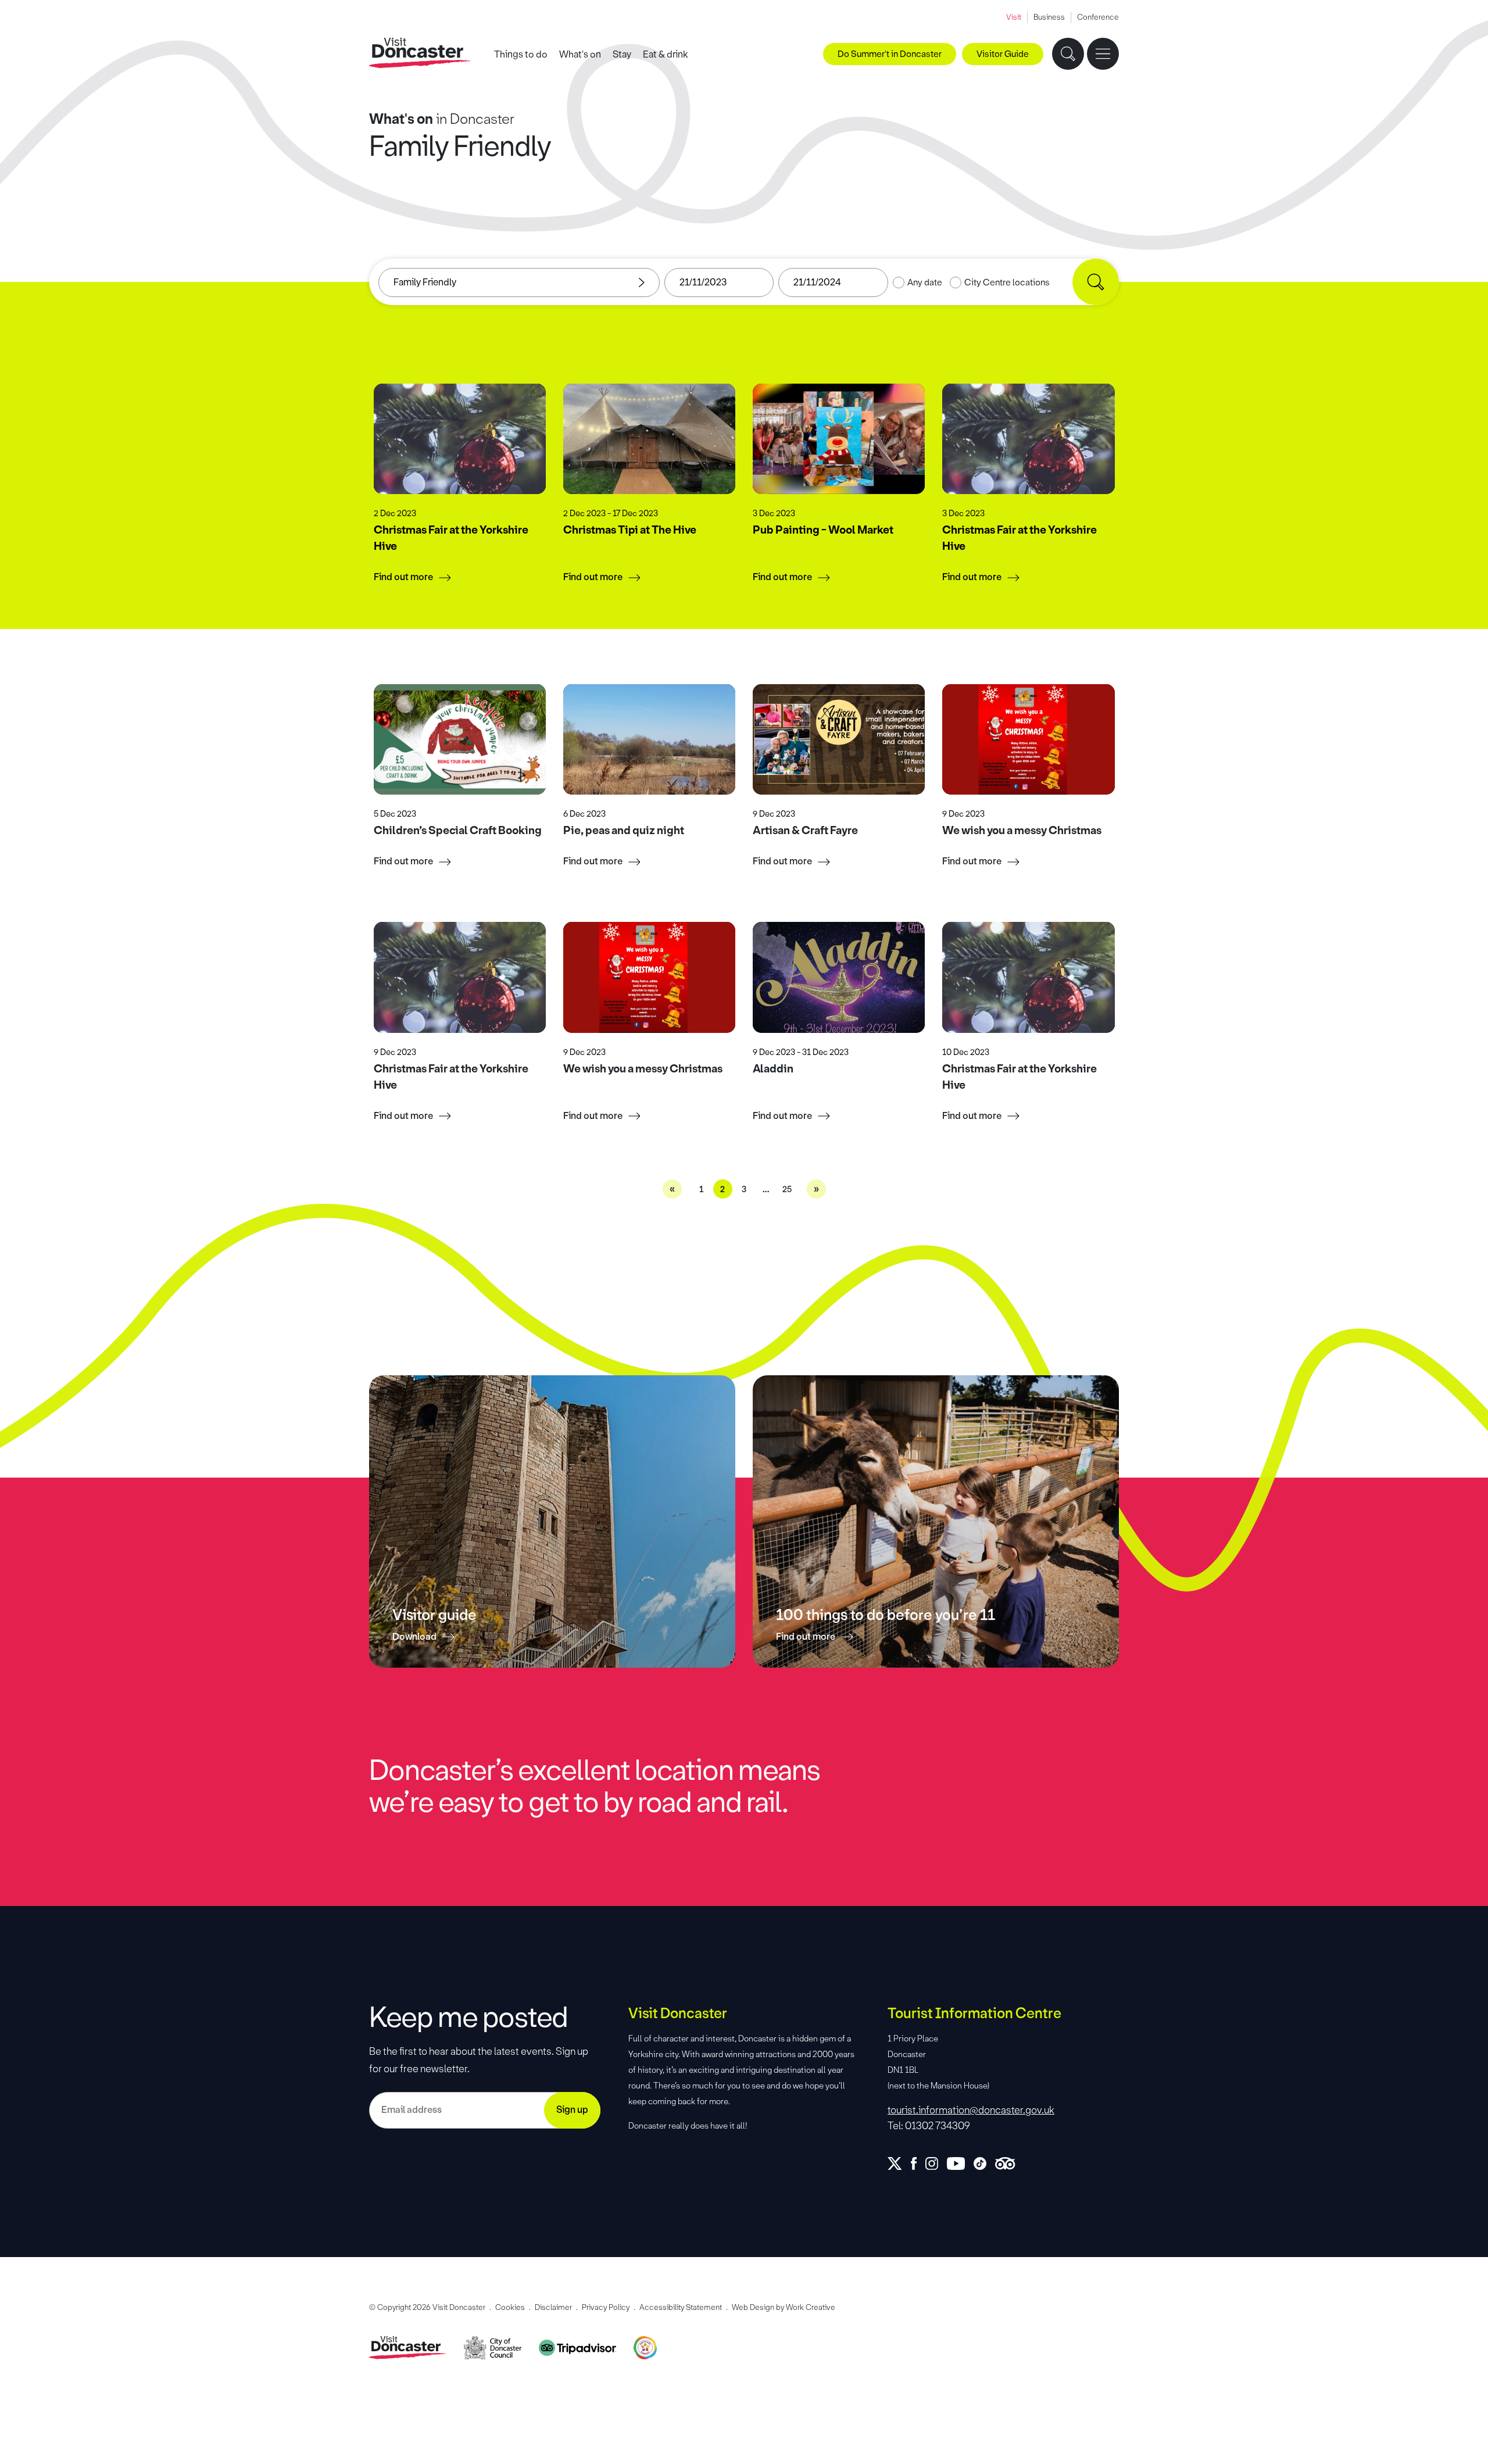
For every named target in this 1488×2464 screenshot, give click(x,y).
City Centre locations (1007, 282)
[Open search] (1068, 54)
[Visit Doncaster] (420, 53)
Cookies (510, 2307)
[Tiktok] (984, 2163)
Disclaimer (553, 2307)
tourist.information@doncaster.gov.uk (971, 2110)
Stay (622, 54)
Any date (925, 282)
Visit (1014, 17)
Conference (1098, 17)
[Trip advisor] (1009, 2163)
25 (787, 1190)
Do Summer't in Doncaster (890, 54)
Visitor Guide (1003, 54)
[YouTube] (960, 2163)
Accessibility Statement (681, 2307)
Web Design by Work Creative (784, 2307)
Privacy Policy (606, 2307)
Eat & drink (666, 54)
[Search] (1096, 282)
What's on (580, 54)
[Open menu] (1103, 54)
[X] (899, 2163)
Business (1049, 17)
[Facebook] (918, 2163)
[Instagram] (936, 2163)
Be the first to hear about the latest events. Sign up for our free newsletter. (479, 2060)
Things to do (521, 54)
